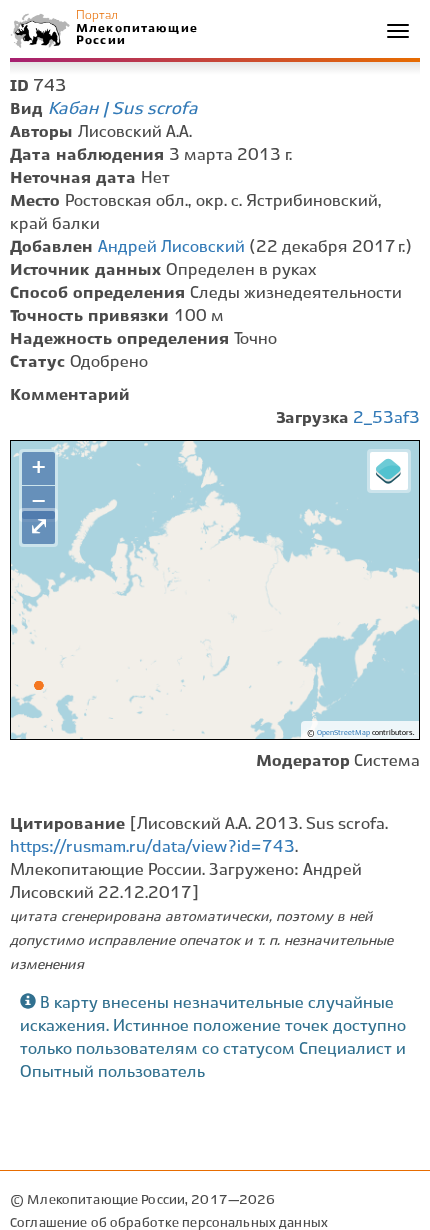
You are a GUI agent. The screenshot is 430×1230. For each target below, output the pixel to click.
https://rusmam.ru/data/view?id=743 (152, 847)
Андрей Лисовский (171, 247)
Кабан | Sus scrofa (123, 109)
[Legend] (389, 471)
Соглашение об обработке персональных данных (169, 1223)
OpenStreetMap (343, 733)
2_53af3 (386, 418)
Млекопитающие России (136, 34)
